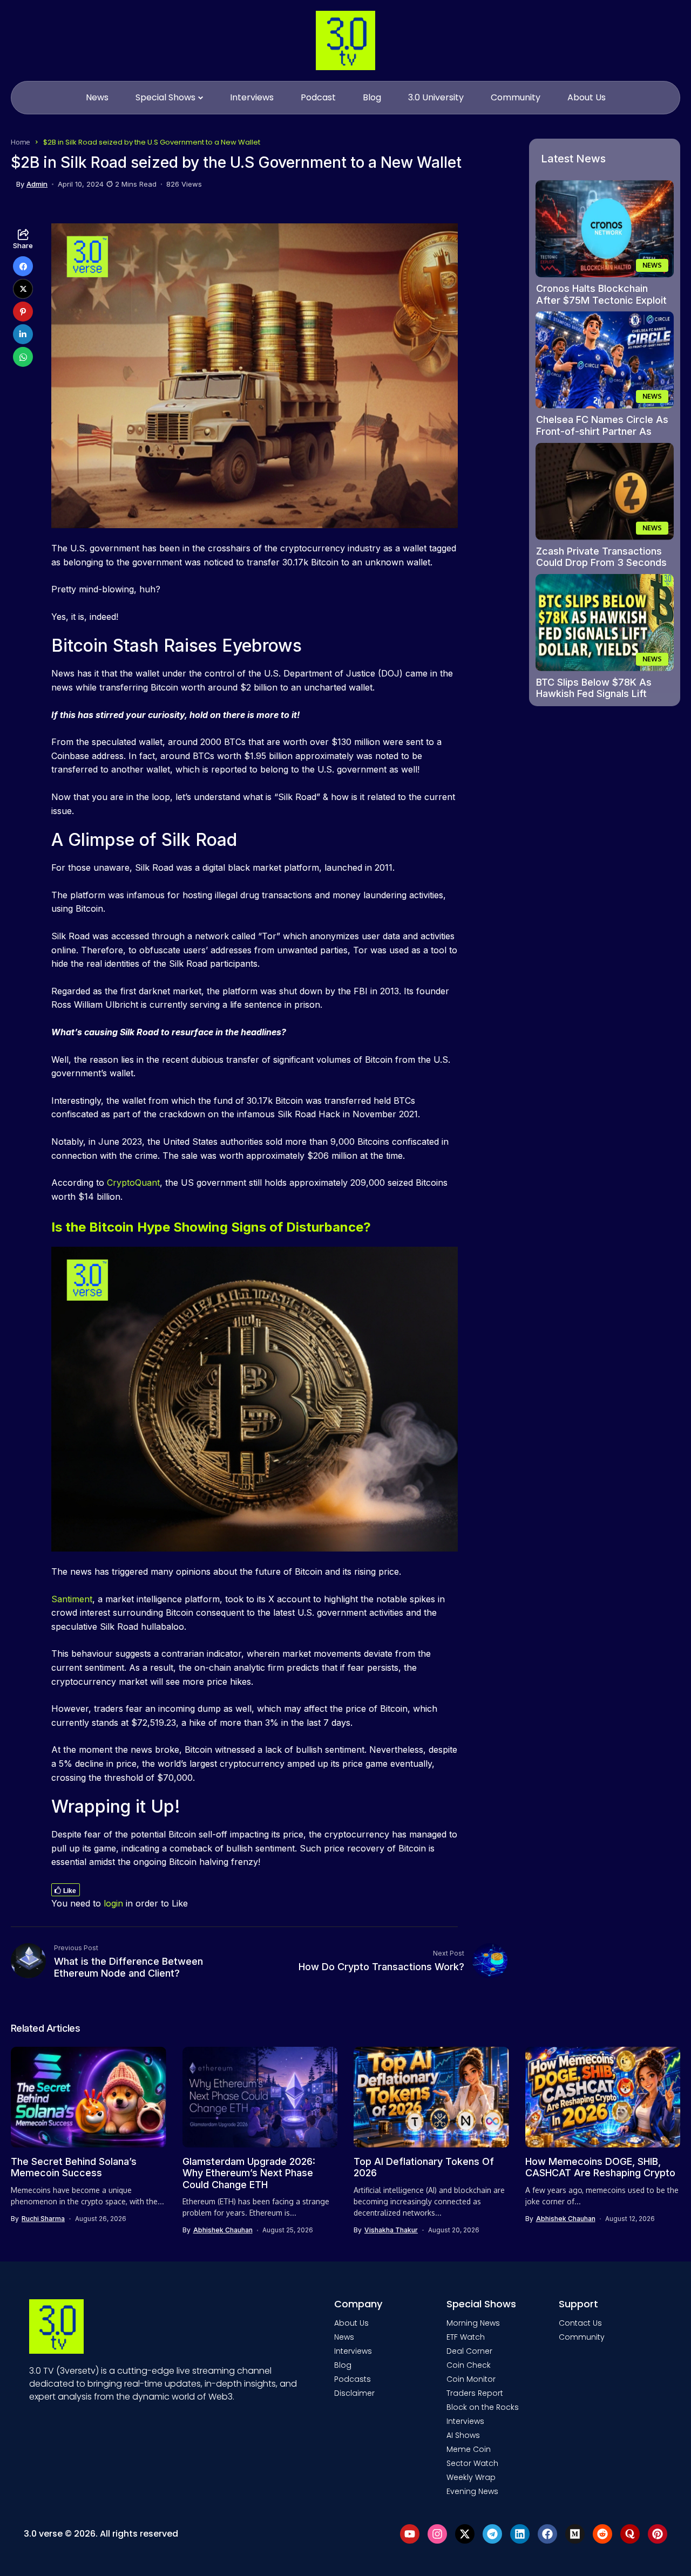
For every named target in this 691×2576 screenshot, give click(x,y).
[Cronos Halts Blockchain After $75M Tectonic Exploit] (605, 229)
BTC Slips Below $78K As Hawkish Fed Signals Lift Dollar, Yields (594, 694)
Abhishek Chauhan (223, 2230)
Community (582, 2337)
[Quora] (630, 2534)
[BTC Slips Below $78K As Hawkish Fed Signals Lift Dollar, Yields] (605, 623)
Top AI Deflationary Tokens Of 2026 (424, 2167)
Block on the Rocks (483, 2407)
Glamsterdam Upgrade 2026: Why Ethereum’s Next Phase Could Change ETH (249, 2173)
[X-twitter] (465, 2534)
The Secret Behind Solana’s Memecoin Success (74, 2167)
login (113, 1903)
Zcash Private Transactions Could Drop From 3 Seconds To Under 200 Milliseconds (601, 563)
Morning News (473, 2323)
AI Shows (463, 2435)
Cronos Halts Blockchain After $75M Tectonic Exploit (601, 294)
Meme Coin (469, 2449)
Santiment (72, 1599)
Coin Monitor (471, 2379)
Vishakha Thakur (391, 2230)
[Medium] (575, 2534)
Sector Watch (472, 2463)
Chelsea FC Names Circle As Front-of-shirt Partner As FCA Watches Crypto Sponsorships (602, 437)
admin (37, 184)
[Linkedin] (520, 2534)
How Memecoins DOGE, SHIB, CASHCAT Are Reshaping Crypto (600, 2167)
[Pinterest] (658, 2534)
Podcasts (353, 2379)
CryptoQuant (132, 1183)
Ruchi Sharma (43, 2219)
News (344, 2337)
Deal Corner (469, 2351)
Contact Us (580, 2323)
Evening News (472, 2491)
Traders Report (475, 2393)
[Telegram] (492, 2534)
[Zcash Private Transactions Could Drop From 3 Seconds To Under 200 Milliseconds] (605, 491)
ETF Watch (466, 2337)
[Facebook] (547, 2534)
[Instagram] (437, 2534)
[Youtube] (410, 2534)
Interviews (353, 2351)
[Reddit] (602, 2534)
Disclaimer (354, 2393)
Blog (343, 2365)
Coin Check (469, 2365)
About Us (351, 2323)
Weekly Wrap (471, 2477)
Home (21, 142)
